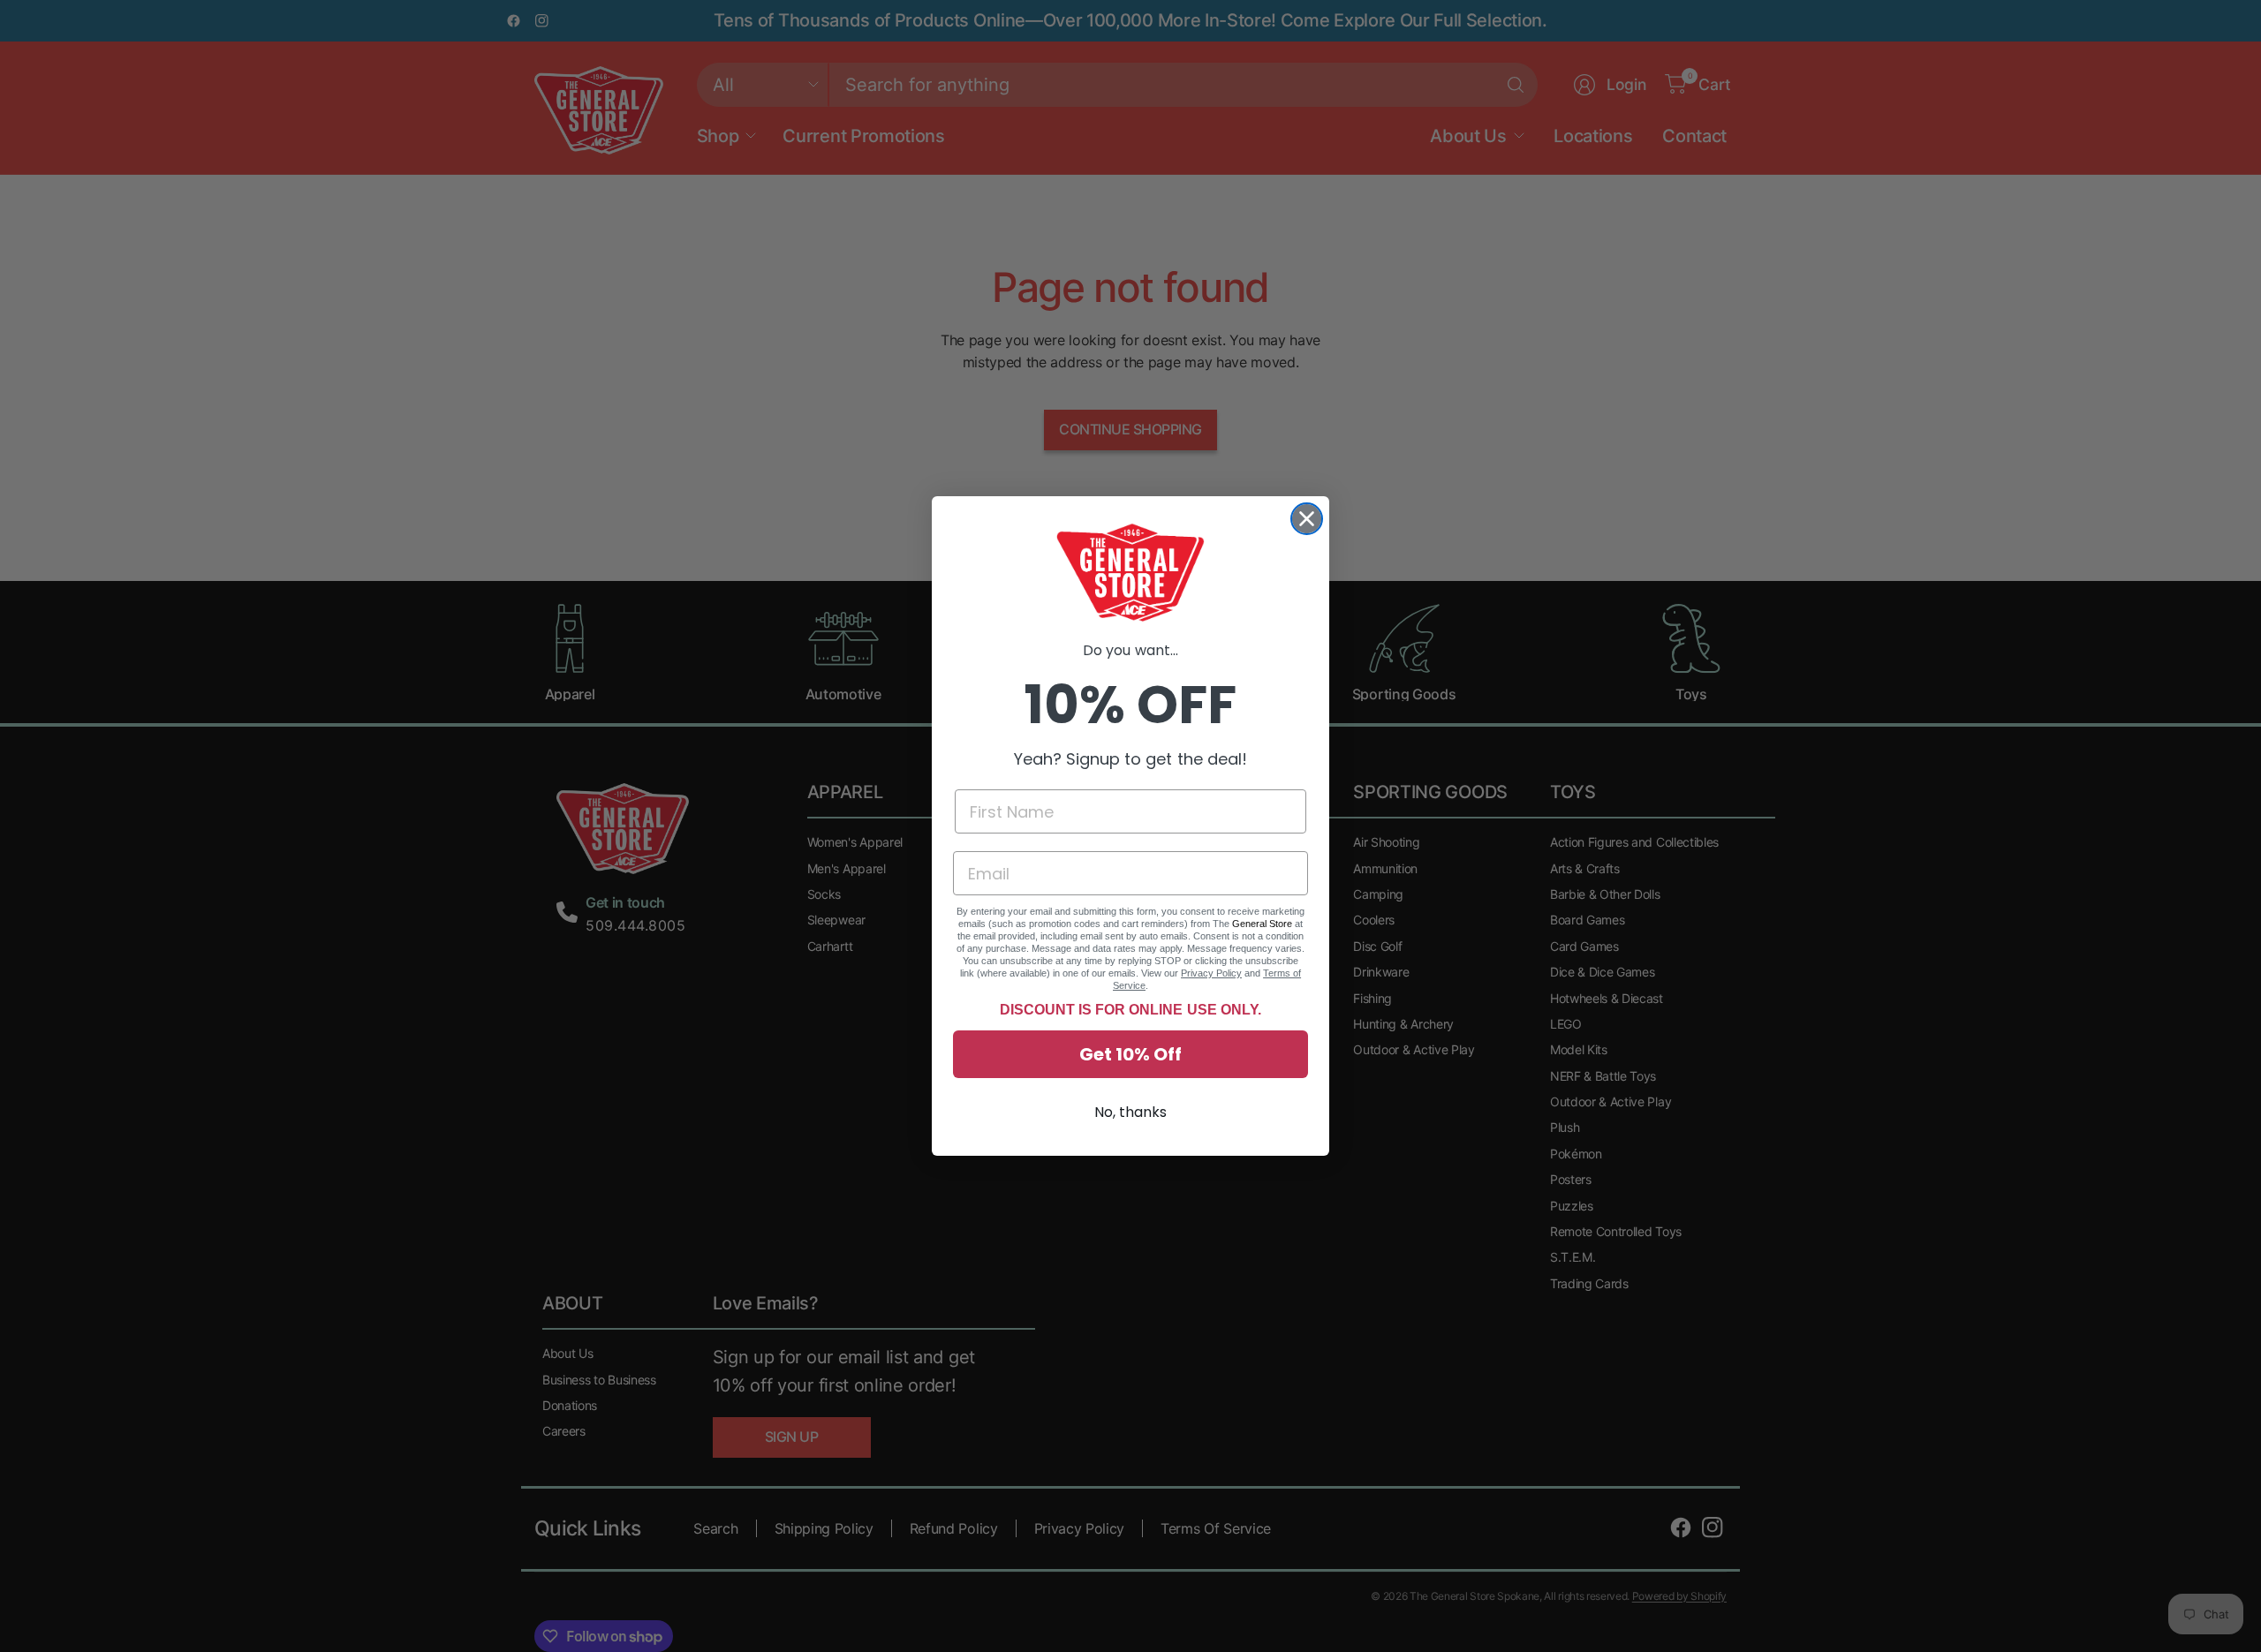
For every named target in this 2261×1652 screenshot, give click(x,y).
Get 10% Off (1130, 1054)
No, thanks (1130, 1112)
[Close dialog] (1307, 519)
